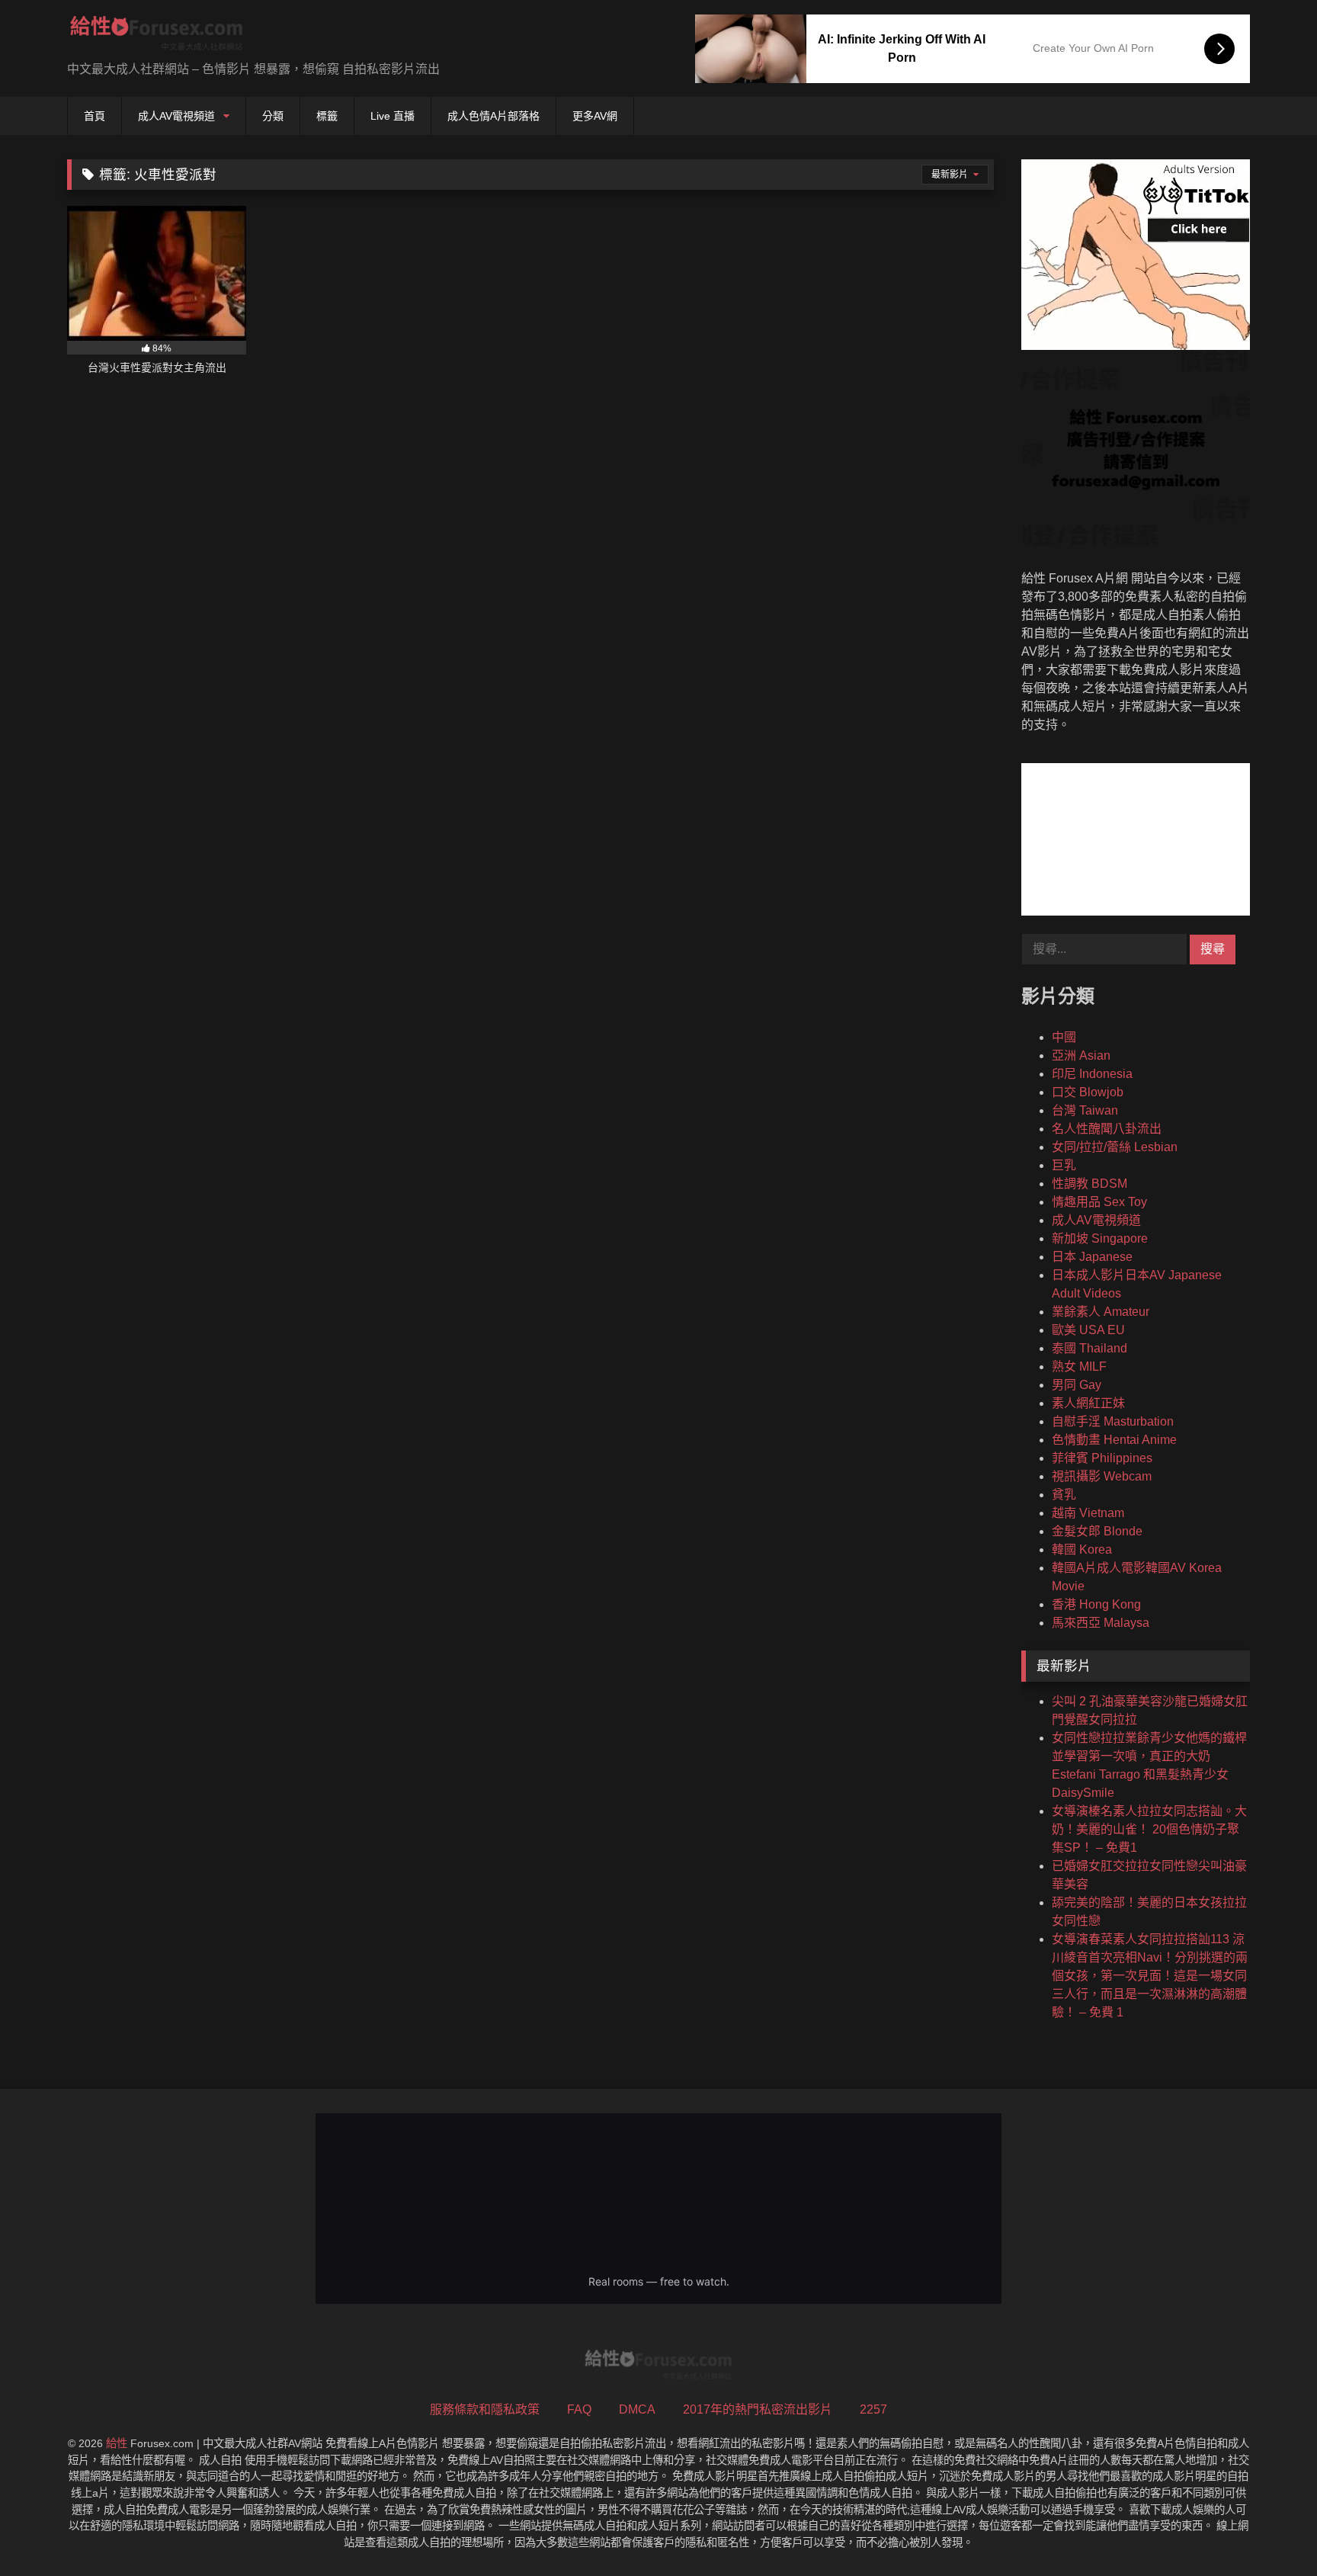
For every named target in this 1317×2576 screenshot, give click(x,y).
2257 (873, 2409)
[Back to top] (1270, 2531)
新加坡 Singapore (1100, 1238)
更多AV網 (595, 116)
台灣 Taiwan (1085, 1110)
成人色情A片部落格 (493, 116)
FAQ (579, 2409)
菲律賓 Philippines (1102, 1458)
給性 (117, 2443)
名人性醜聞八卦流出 (1107, 1129)
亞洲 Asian (1081, 1055)
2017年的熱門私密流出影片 (758, 2409)
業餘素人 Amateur (1101, 1312)
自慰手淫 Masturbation (1113, 1421)
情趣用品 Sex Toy (1099, 1202)
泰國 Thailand (1089, 1348)
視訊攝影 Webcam (1102, 1476)
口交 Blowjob (1088, 1092)
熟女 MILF (1079, 1367)
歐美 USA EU (1088, 1330)
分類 (273, 116)
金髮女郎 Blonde (1097, 1531)
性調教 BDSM (1089, 1184)
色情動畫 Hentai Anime (1114, 1440)
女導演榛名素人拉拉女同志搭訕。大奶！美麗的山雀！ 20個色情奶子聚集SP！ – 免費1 (1149, 1829)
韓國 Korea (1082, 1549)
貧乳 (1064, 1495)
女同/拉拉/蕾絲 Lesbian (1115, 1147)
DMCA (637, 2409)
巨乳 (1064, 1165)
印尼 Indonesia (1092, 1074)
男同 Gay (1077, 1385)
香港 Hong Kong (1096, 1604)
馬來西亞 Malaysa (1101, 1623)
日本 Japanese (1092, 1257)
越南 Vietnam (1088, 1513)
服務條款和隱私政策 (485, 2409)
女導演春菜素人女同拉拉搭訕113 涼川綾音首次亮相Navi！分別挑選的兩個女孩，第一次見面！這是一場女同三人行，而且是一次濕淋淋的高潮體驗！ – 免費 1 (1150, 1976)
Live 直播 (393, 116)
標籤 (327, 116)
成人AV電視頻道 (176, 116)
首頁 (95, 116)
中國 (1064, 1037)
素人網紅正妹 (1088, 1403)
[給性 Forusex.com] (157, 36)
